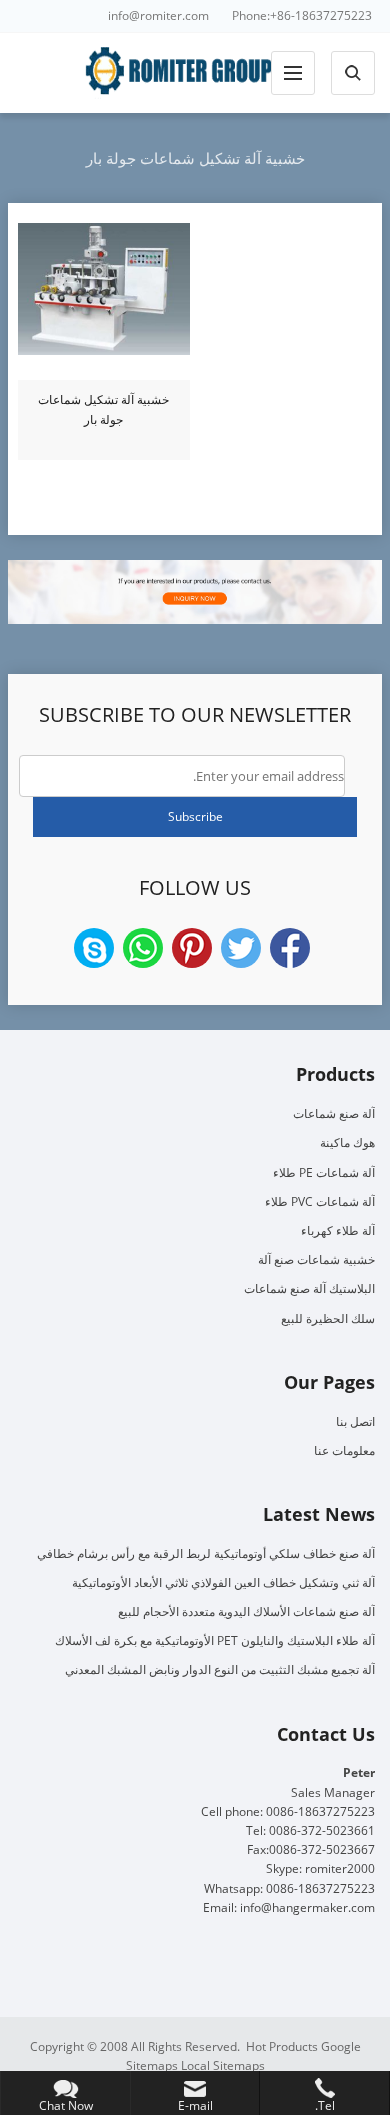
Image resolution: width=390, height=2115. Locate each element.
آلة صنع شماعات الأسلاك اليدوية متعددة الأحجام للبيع (246, 1611)
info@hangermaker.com (307, 1907)
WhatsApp (143, 948)
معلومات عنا (344, 1450)
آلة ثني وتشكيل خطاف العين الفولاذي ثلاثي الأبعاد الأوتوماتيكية (223, 1582)
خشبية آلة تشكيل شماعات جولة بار (103, 409)
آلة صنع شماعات (334, 1113)
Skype (94, 948)
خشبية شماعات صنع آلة (316, 1259)
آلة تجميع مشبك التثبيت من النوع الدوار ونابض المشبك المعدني (220, 1669)
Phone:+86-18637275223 (302, 15)
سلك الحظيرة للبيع (328, 1318)
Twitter (241, 948)
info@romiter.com (158, 15)
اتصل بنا (355, 1421)
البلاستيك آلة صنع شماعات (309, 1288)
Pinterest (192, 948)
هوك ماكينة (347, 1142)
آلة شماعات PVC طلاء (320, 1201)
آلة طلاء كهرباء (338, 1230)
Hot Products (282, 2046)
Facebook (290, 948)
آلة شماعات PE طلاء (324, 1172)
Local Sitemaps (223, 2065)
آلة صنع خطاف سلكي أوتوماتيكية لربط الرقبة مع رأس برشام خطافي (206, 1553)
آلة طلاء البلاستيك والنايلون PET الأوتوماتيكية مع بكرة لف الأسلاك (215, 1640)
